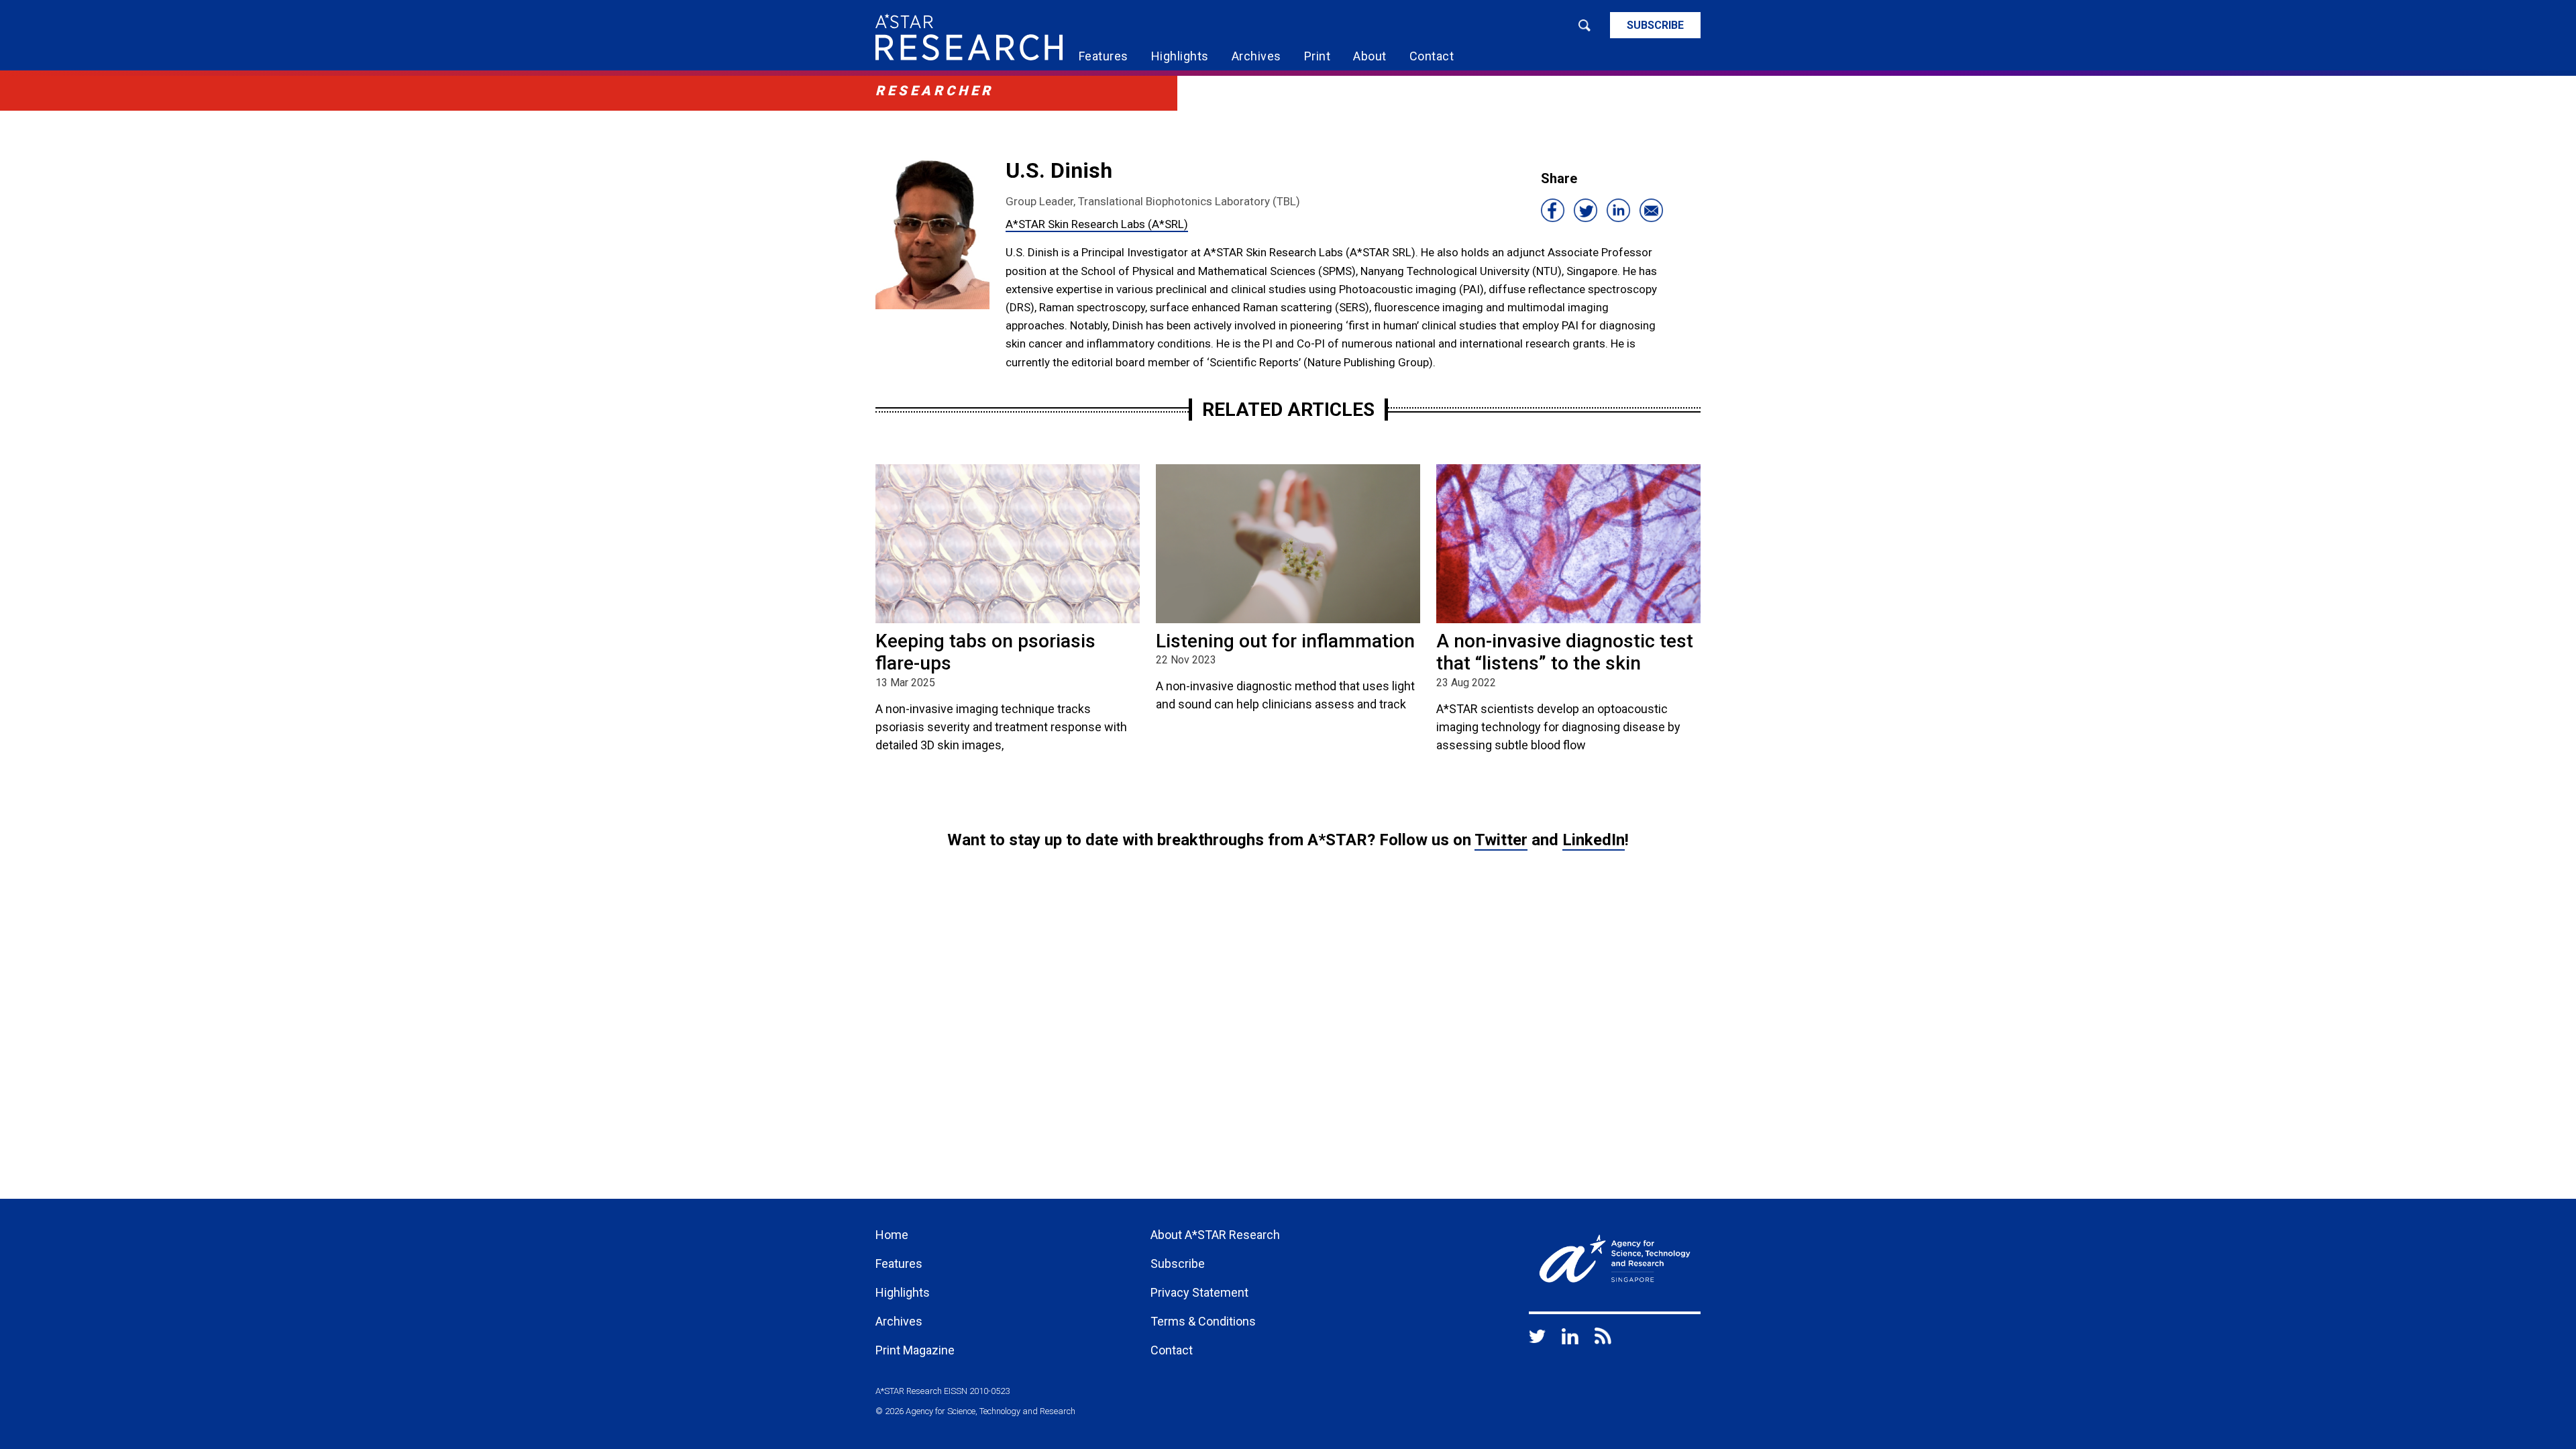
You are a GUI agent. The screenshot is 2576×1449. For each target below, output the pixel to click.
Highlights (1180, 56)
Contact (1432, 56)
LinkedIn (1594, 840)
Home (892, 1235)
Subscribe (1655, 25)
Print (1318, 56)
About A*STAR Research (1215, 1235)
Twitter (1501, 840)
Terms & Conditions (1203, 1321)
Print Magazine (915, 1350)
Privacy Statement (1199, 1292)
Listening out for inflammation (1285, 641)
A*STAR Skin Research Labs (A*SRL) (1097, 224)
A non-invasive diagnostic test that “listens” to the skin (1565, 652)
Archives (1256, 56)
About (1370, 56)
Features (1104, 56)
